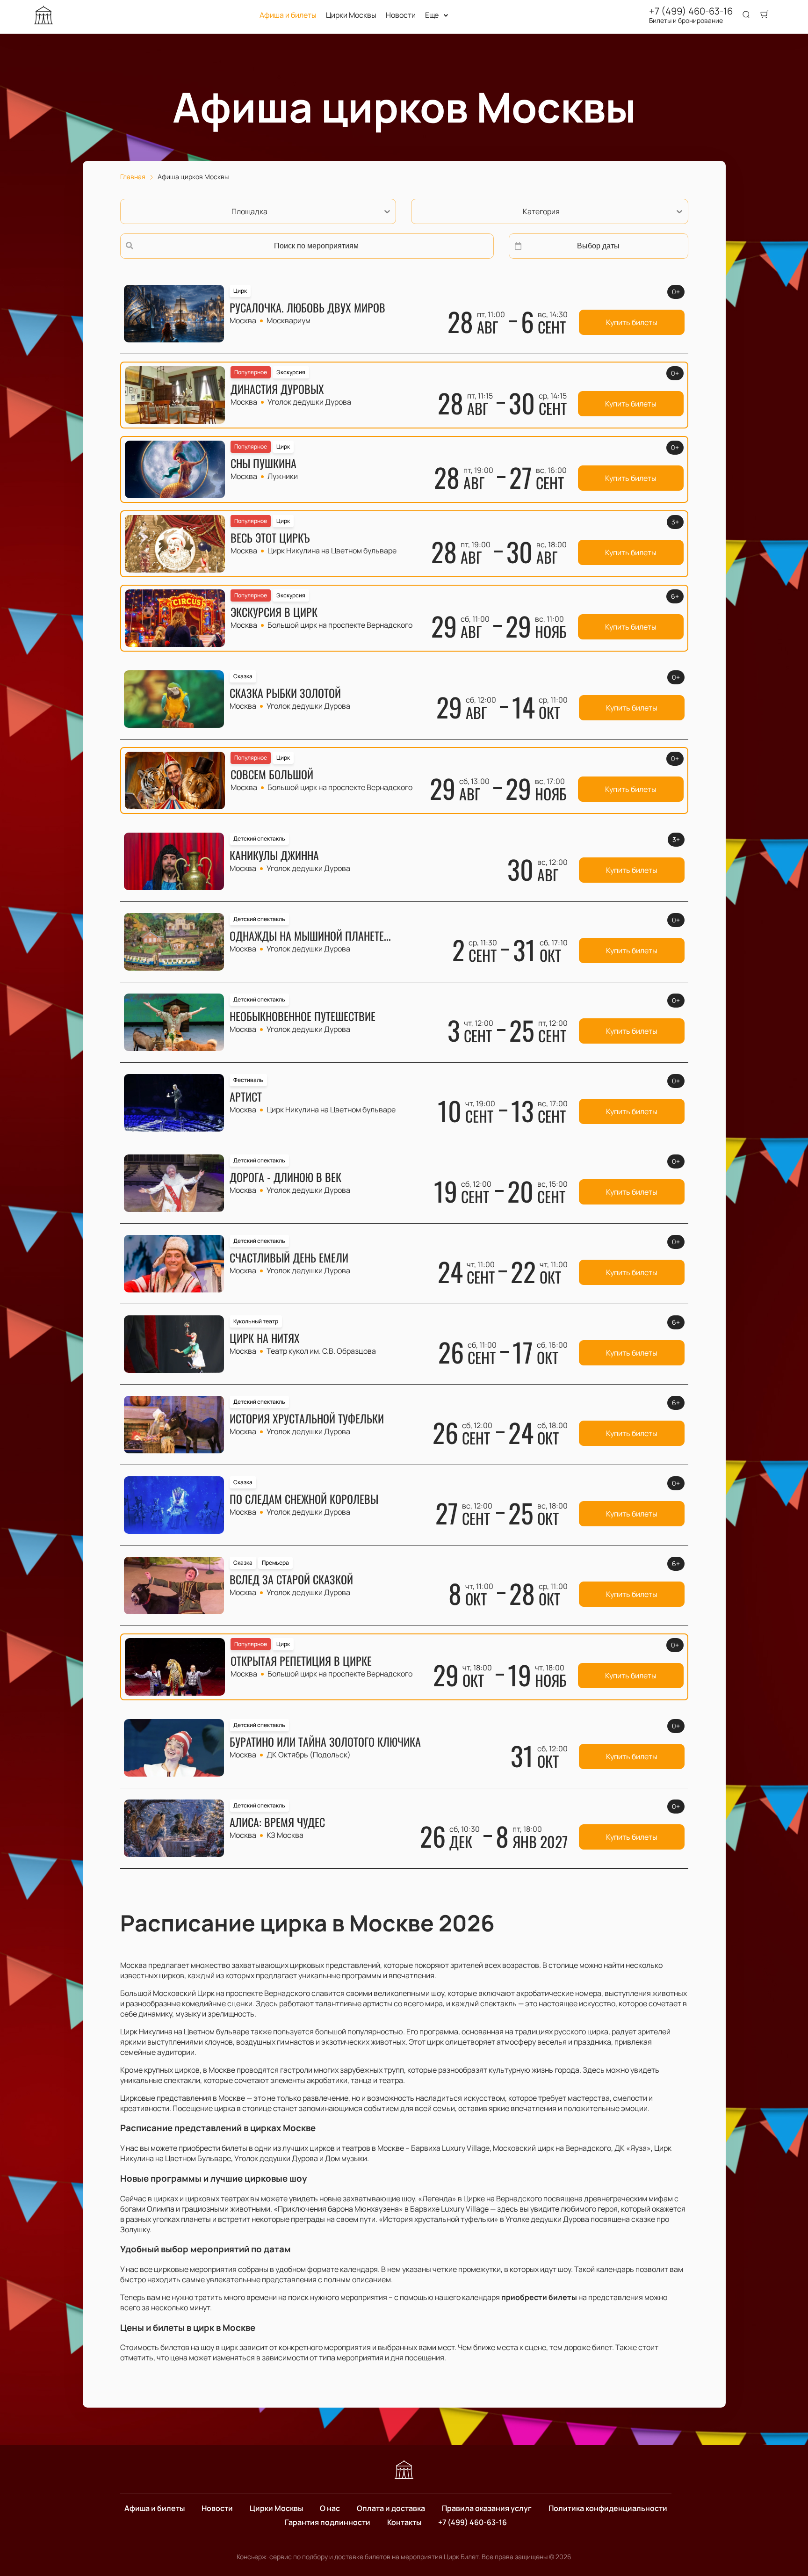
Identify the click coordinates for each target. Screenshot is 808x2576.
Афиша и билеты (288, 15)
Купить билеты (632, 322)
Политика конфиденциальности (608, 2508)
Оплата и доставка (391, 2508)
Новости (401, 15)
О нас (330, 2508)
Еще (432, 15)
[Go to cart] (765, 15)
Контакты (404, 2522)
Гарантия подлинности (328, 2522)
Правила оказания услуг (487, 2508)
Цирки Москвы (351, 15)
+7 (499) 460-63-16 (691, 11)
